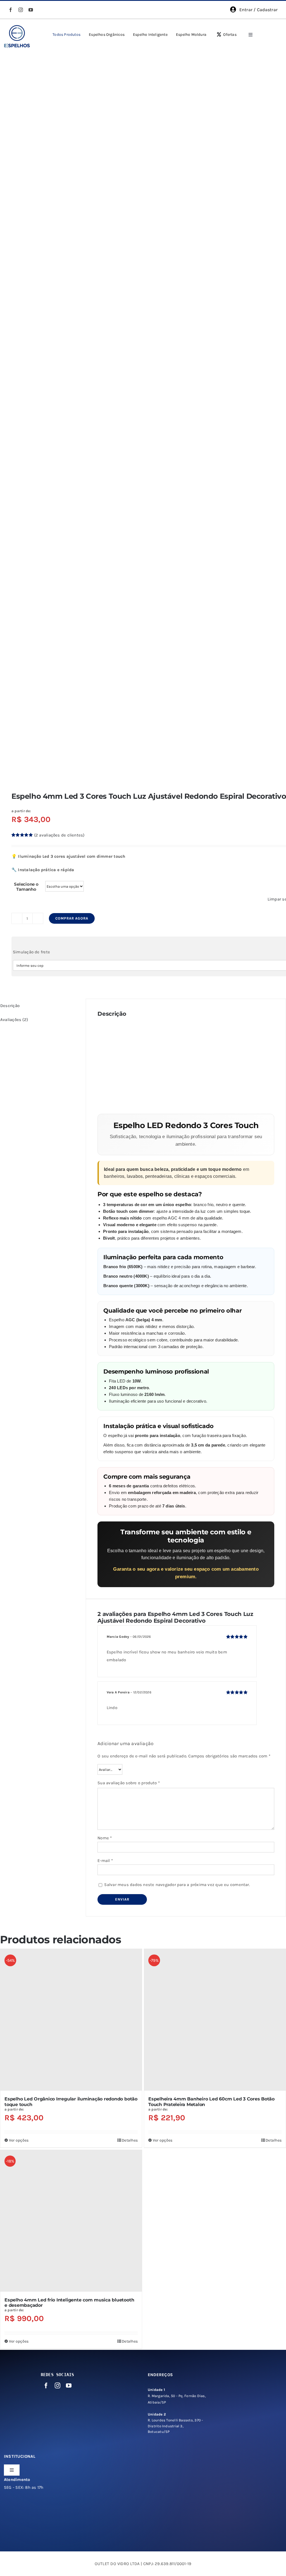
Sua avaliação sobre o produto (129, 1783)
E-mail (105, 1861)
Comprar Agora (72, 918)
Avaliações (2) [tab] (14, 1020)
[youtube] (31, 10)
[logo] (17, 27)
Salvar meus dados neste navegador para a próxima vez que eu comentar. (177, 1885)
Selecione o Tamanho (26, 887)
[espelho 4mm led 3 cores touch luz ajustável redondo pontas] (143, 414)
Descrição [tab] (10, 1006)
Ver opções (19, 2140)
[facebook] (11, 10)
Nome (105, 1838)
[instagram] (21, 10)
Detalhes (130, 2140)
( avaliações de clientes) (59, 835)
